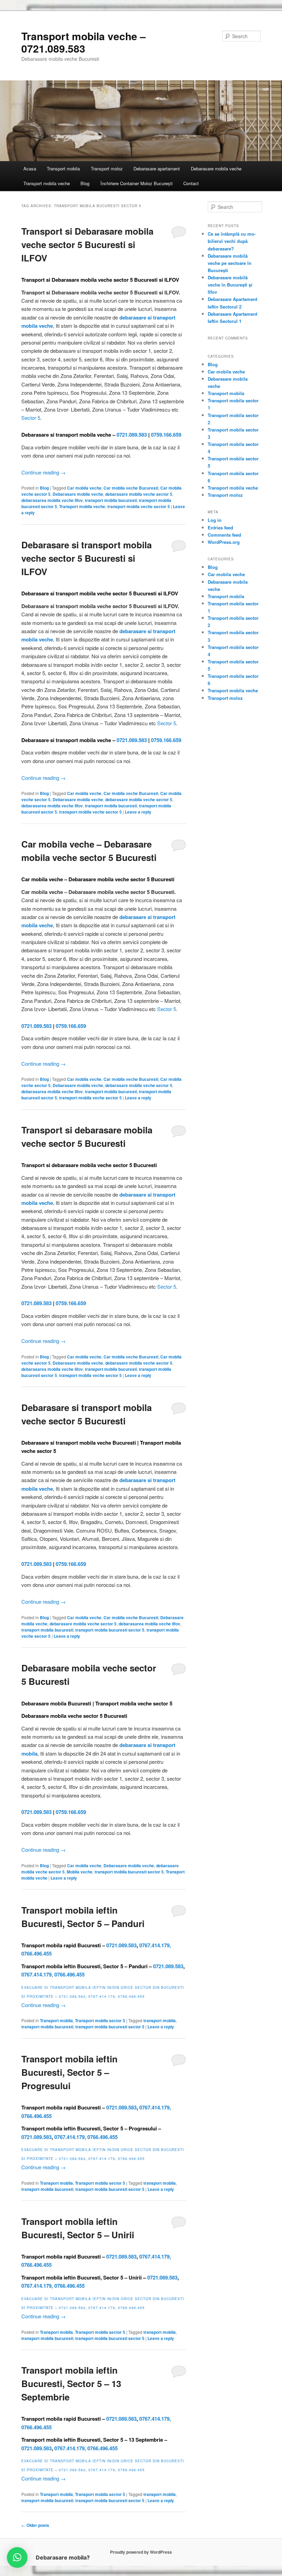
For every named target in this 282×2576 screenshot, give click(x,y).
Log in (215, 520)
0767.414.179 (154, 1945)
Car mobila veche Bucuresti (131, 488)
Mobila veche (80, 1872)
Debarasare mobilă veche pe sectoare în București (230, 263)
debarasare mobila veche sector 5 (139, 494)
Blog (85, 183)
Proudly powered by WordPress (141, 2552)
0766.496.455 (36, 1953)
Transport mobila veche (47, 183)
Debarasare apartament (157, 169)
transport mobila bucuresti (111, 500)
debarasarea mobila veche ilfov (52, 500)
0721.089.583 (132, 435)
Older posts (35, 2525)
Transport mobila (63, 169)
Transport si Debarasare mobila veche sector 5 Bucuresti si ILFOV (87, 244)
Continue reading (44, 472)
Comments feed (224, 535)
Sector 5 (31, 418)
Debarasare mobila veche (216, 169)
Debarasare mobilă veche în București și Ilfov (230, 285)
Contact (191, 183)
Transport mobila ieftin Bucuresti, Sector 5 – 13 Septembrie (71, 2383)
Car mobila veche (84, 488)
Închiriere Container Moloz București (137, 183)
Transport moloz (107, 169)
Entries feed (220, 528)
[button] (17, 2557)
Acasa (30, 169)
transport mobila (160, 2020)
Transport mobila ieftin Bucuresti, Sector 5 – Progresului (69, 2072)
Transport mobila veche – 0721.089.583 (84, 42)
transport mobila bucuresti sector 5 (110, 1630)
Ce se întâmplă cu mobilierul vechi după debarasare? (232, 241)
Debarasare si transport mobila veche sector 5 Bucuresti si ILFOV (86, 558)
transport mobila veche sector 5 (139, 506)
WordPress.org (224, 542)
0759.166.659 (166, 435)
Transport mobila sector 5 (100, 2020)
